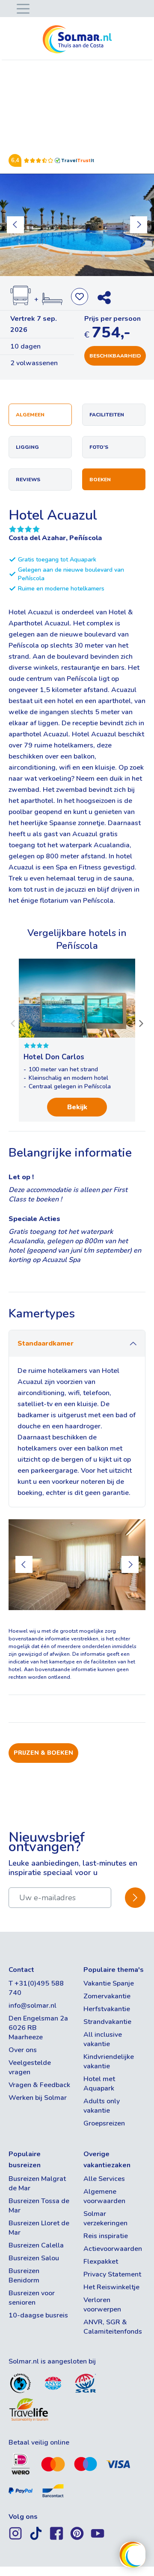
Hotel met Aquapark (99, 2084)
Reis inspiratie (106, 2236)
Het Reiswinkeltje (111, 2287)
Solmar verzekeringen (105, 2218)
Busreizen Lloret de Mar (39, 2228)
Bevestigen (135, 1897)
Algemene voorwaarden (104, 2196)
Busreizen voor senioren (32, 2298)
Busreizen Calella (36, 2245)
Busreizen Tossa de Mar (39, 2206)
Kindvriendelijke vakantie (109, 2061)
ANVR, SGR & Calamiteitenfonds (113, 2327)
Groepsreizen (104, 2123)
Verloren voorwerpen (102, 2305)
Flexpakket (101, 2262)
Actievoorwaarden (113, 2249)
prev (15, 225)
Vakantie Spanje (109, 1983)
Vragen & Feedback (39, 2085)
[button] (13, 1023)
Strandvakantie (107, 2022)
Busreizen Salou (34, 2258)
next (139, 225)
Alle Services (104, 2179)
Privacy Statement (112, 2274)
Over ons (23, 2050)
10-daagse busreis (38, 2315)
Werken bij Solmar (38, 2098)
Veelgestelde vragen (30, 2067)
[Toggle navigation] (21, 8)
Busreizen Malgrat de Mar (37, 2183)
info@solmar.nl (33, 2006)
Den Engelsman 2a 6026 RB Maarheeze (38, 2028)
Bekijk (77, 1107)
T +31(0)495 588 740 (36, 1988)
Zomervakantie (107, 1996)
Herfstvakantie (107, 2009)
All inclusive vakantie (103, 2039)
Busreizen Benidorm (24, 2276)
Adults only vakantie (102, 2106)
